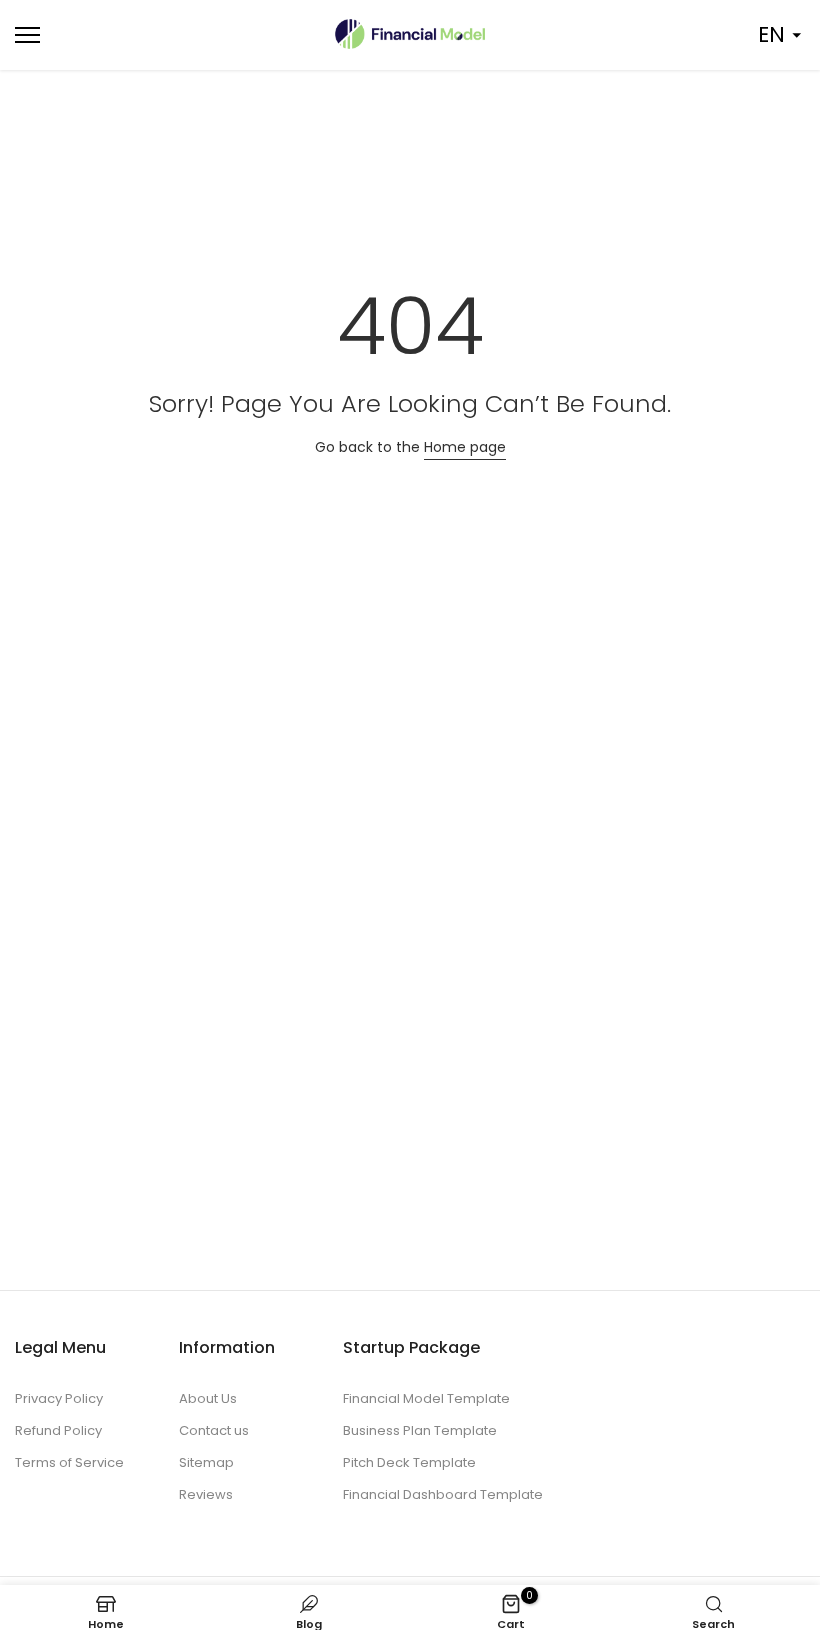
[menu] (136, 35)
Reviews (206, 1494)
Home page (465, 447)
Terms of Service (69, 1462)
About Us (208, 1398)
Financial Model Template (426, 1398)
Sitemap (206, 1462)
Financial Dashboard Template (443, 1494)
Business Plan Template (420, 1430)
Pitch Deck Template (409, 1462)
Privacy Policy (59, 1398)
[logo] (410, 34)
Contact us (214, 1430)
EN (771, 34)
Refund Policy (58, 1430)
